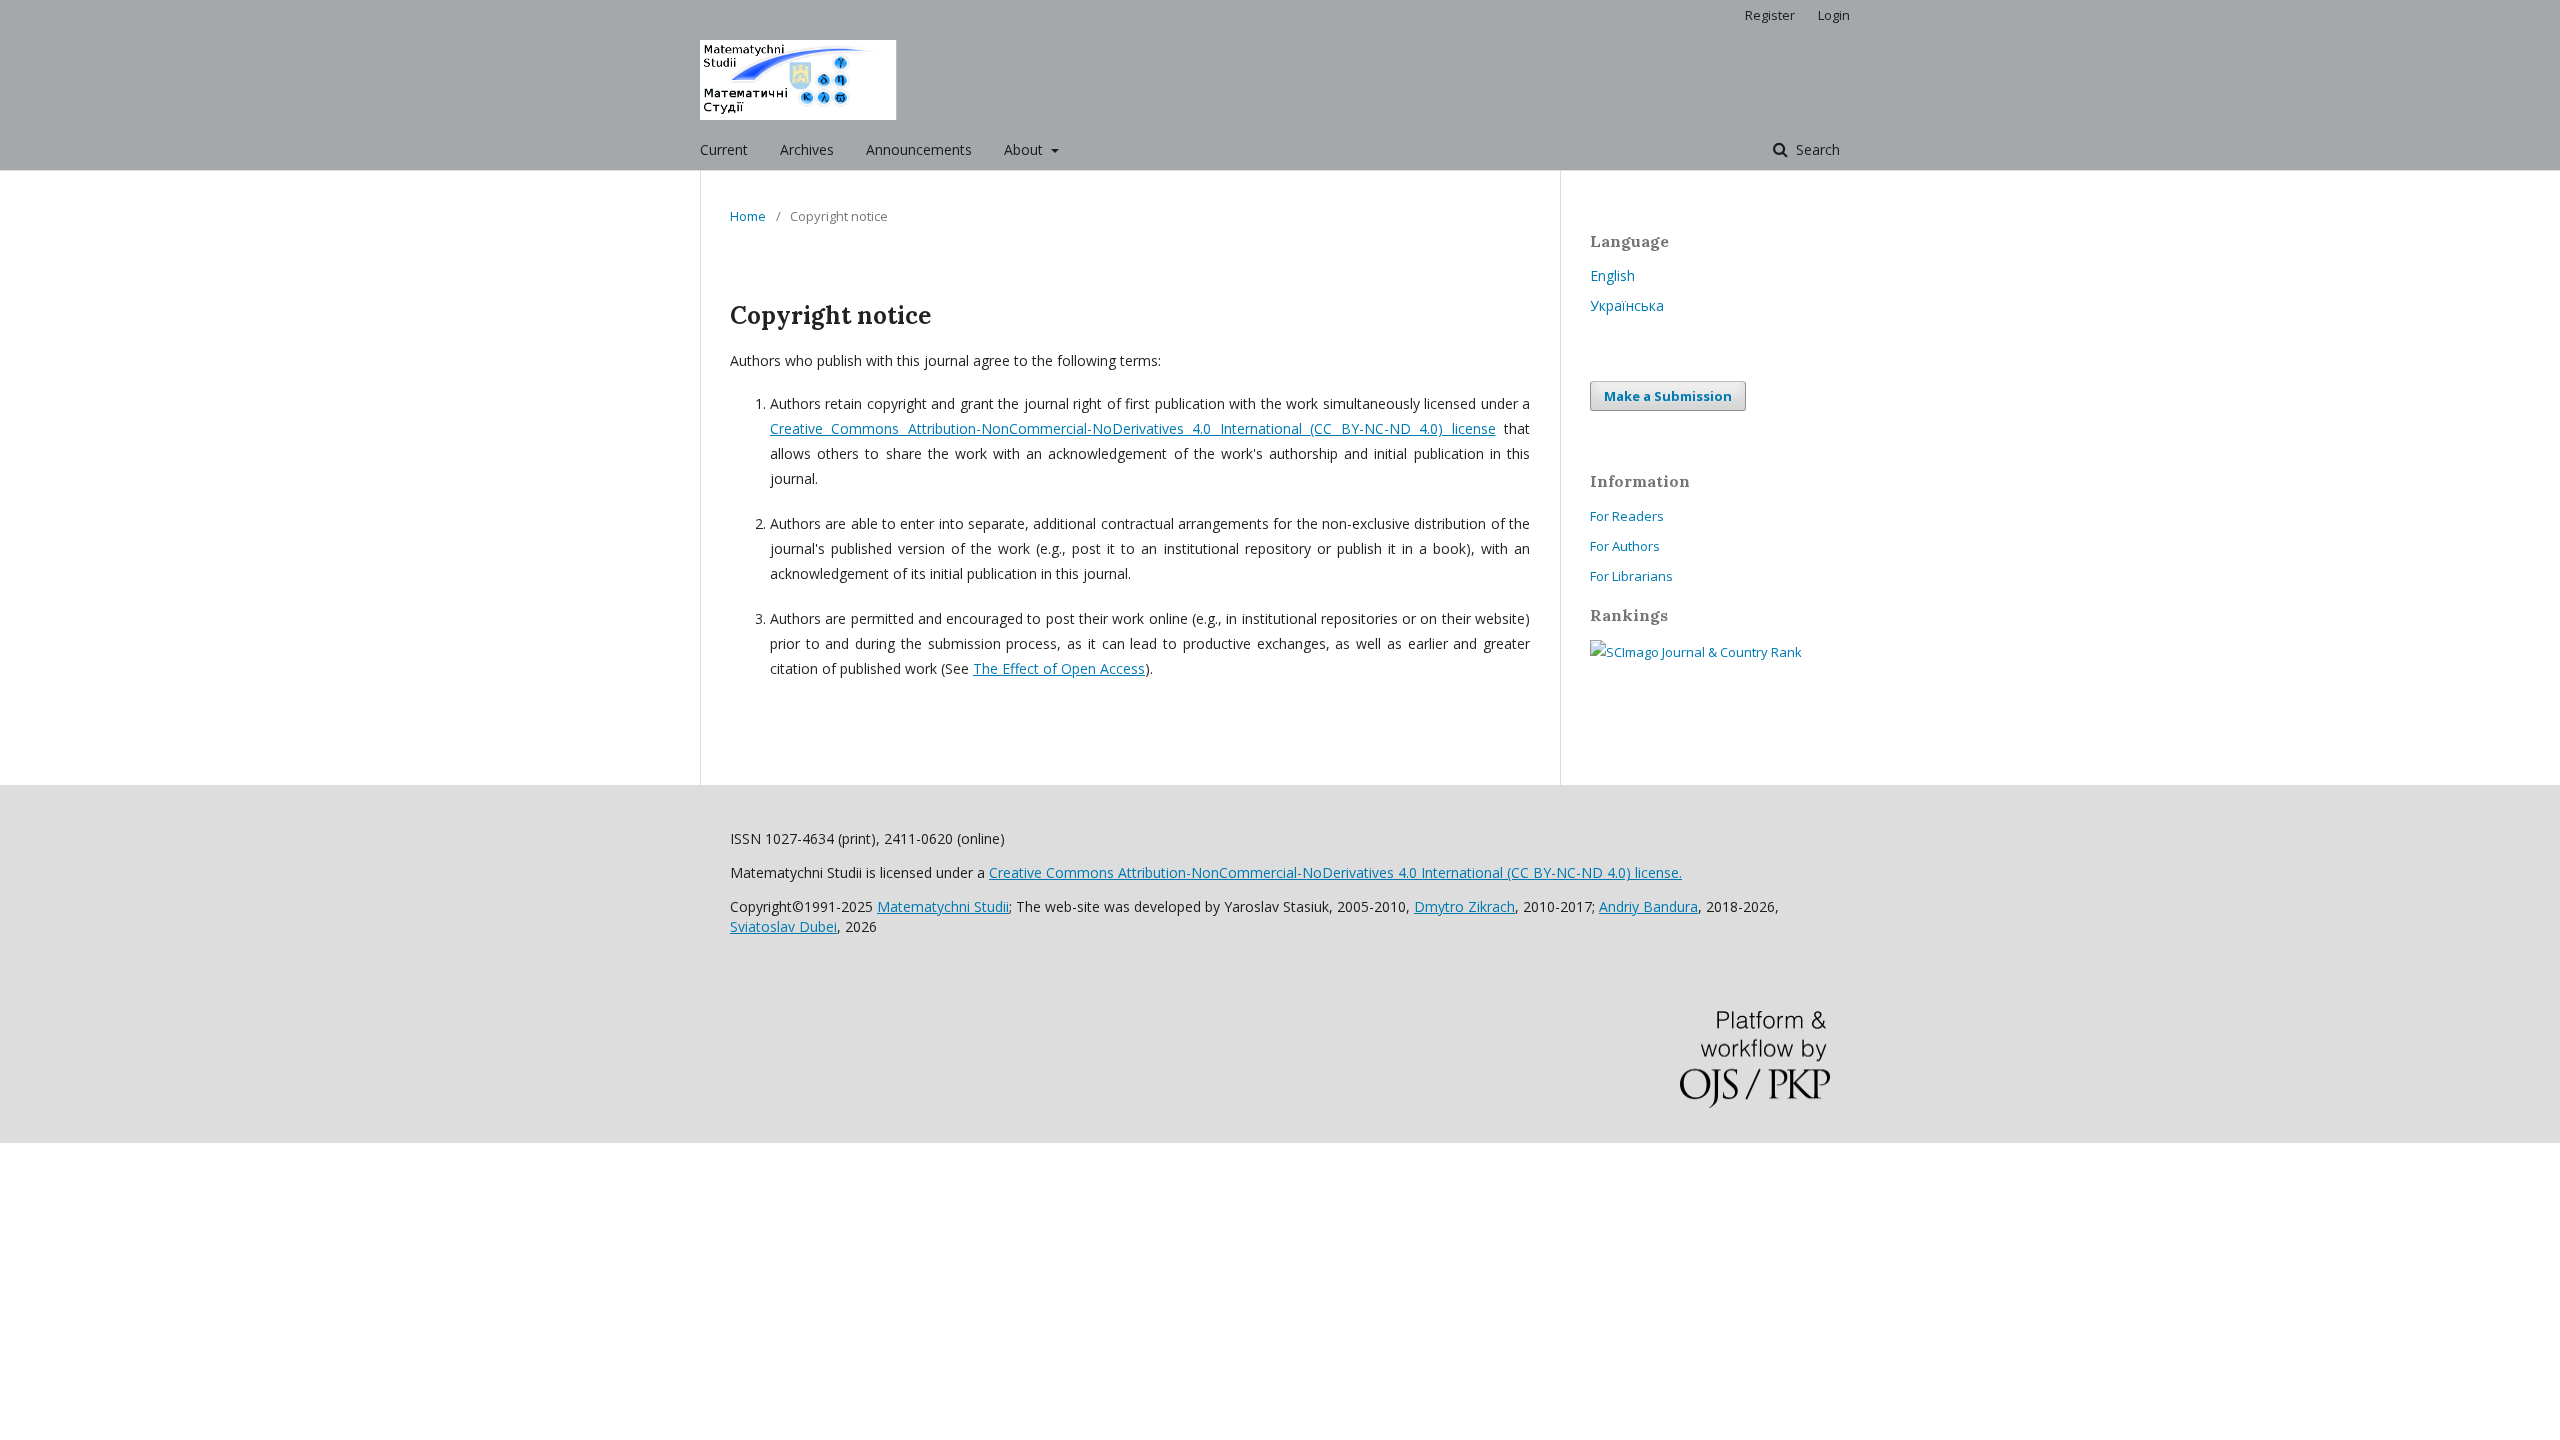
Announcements (919, 149)
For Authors (1625, 546)
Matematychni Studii (943, 906)
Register (1770, 15)
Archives (807, 149)
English (1612, 275)
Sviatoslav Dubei (783, 926)
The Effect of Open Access (1059, 668)
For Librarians (1631, 576)
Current (724, 149)
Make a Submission (1668, 396)
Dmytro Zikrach (1464, 906)
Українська (1627, 305)
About (1025, 149)
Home (748, 216)
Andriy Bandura (1648, 906)
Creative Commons (1133, 428)
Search (1816, 149)
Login (1834, 15)
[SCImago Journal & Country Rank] (1696, 652)
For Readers (1627, 516)
